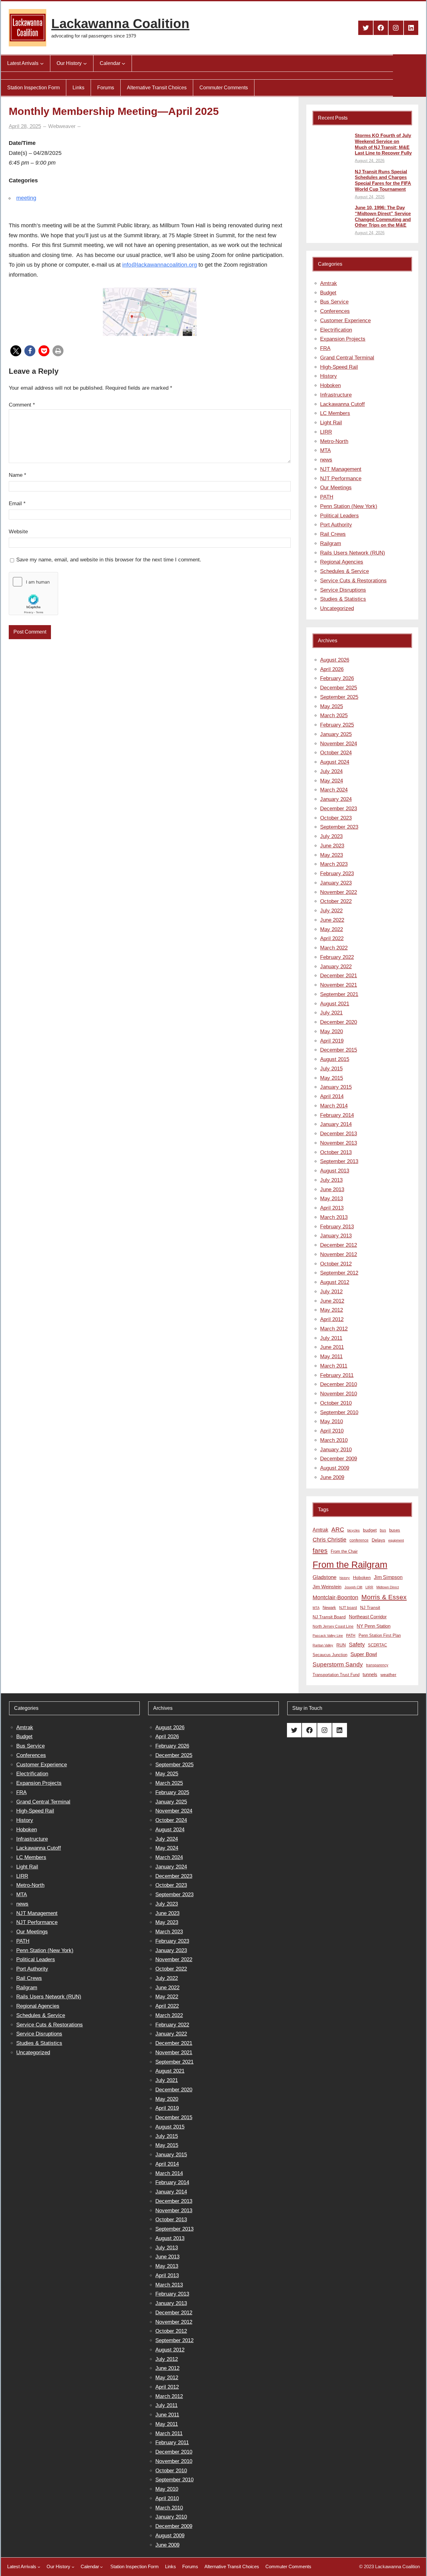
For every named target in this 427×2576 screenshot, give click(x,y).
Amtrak (329, 283)
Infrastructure (336, 395)
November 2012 (339, 1254)
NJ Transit (370, 1608)
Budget (328, 293)
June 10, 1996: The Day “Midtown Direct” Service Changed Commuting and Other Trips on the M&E (383, 216)
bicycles (354, 1530)
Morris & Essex (384, 1597)
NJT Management (341, 469)
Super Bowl (364, 1654)
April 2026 (332, 669)
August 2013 (335, 1171)
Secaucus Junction (330, 1655)
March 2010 (334, 1440)
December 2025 (339, 688)
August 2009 (335, 1468)
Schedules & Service (344, 571)
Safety (357, 1645)
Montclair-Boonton (335, 1597)
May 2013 (332, 1199)
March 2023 (334, 864)
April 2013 (332, 1208)
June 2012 (332, 1301)
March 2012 (334, 1329)
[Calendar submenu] (123, 63)
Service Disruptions (343, 590)
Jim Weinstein (327, 1587)
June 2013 (332, 1189)
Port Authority (336, 525)
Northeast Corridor (368, 1617)
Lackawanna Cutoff (342, 404)
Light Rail (331, 423)
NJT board (348, 1608)
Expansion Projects (343, 339)
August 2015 (335, 1059)
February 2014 (337, 1115)
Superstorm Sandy (338, 1664)
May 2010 (332, 1421)
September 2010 (339, 1412)
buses (395, 1530)
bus (383, 1530)
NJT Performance (341, 479)
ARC (338, 1530)
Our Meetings (336, 488)
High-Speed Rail (339, 367)
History (329, 376)
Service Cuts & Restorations (353, 581)
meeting (26, 198)
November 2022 (339, 892)
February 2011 (337, 1375)
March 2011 (334, 1366)
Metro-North (334, 441)
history (345, 1578)
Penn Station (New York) (349, 506)
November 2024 (339, 744)
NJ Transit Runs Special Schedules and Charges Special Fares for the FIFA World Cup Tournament (383, 180)
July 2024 (331, 771)
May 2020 (332, 1031)
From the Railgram (350, 1564)
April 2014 (332, 1096)
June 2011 (332, 1347)
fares (320, 1551)
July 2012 (331, 1292)
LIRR (326, 432)
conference (359, 1540)
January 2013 (336, 1236)
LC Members (335, 413)
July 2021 (331, 1013)
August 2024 (335, 762)
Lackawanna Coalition (120, 24)
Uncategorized (337, 608)
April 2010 (332, 1431)
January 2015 (336, 1087)
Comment (22, 405)
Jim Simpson (388, 1577)
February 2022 (337, 957)
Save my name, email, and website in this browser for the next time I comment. (109, 560)
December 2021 (339, 976)
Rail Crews (333, 534)
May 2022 (332, 929)
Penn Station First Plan (380, 1635)
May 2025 (332, 706)
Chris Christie (329, 1540)
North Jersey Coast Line (333, 1626)
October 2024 (336, 753)
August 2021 (335, 1004)
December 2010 (339, 1384)
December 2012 (339, 1245)
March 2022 (334, 948)
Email (17, 503)
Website (18, 532)
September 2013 (339, 1161)
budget (370, 1530)
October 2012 (336, 1264)
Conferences (335, 311)
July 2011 (331, 1338)
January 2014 (336, 1124)
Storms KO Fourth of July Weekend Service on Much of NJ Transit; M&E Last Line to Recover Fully (383, 144)
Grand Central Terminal (347, 358)
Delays (378, 1540)
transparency (377, 1665)
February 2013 (337, 1227)
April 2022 (332, 938)
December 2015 (339, 1050)
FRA (325, 348)
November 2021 (339, 985)
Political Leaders (339, 516)
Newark (329, 1608)
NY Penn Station (374, 1626)
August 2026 (335, 660)
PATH (327, 497)
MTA (325, 450)
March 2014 (334, 1106)
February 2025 (337, 725)
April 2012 (332, 1319)
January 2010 (336, 1450)
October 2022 (336, 901)
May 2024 (332, 781)
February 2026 (337, 678)
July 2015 (331, 1069)
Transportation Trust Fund (336, 1675)
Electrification (336, 330)
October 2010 (336, 1403)
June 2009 (332, 1477)
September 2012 (339, 1273)
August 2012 (335, 1282)
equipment (396, 1540)
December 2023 (339, 809)
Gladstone (324, 1577)
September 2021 (339, 994)
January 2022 (336, 967)
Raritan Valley (323, 1645)
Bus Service (334, 302)
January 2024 (336, 799)
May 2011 (331, 1357)
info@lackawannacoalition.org (160, 265)
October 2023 (336, 818)
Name (18, 475)
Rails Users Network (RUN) (353, 553)
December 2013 (339, 1134)
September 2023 (339, 827)
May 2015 (332, 1078)
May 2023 (332, 855)
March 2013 (334, 1217)
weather (388, 1675)
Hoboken (330, 385)
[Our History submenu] (85, 63)
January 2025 (336, 734)
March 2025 (334, 716)
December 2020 (339, 1022)
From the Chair (344, 1551)
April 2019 (332, 1041)
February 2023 (337, 873)
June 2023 (332, 846)
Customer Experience (345, 321)
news (326, 460)
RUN (341, 1645)
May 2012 (332, 1310)
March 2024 (334, 790)
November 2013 (339, 1143)
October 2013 (336, 1152)
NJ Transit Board (329, 1617)
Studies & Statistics (343, 599)
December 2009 (339, 1459)
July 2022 (331, 911)
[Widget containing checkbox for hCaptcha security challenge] (33, 594)
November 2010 (339, 1394)
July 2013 (331, 1180)
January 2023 (336, 883)
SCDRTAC (377, 1645)
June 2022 (332, 920)
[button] (16, 351)
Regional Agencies (342, 562)
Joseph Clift (353, 1587)
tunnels (370, 1675)
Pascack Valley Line (328, 1636)
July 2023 (331, 836)
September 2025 (339, 697)
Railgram (331, 543)
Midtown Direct (388, 1587)
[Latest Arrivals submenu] (42, 63)
